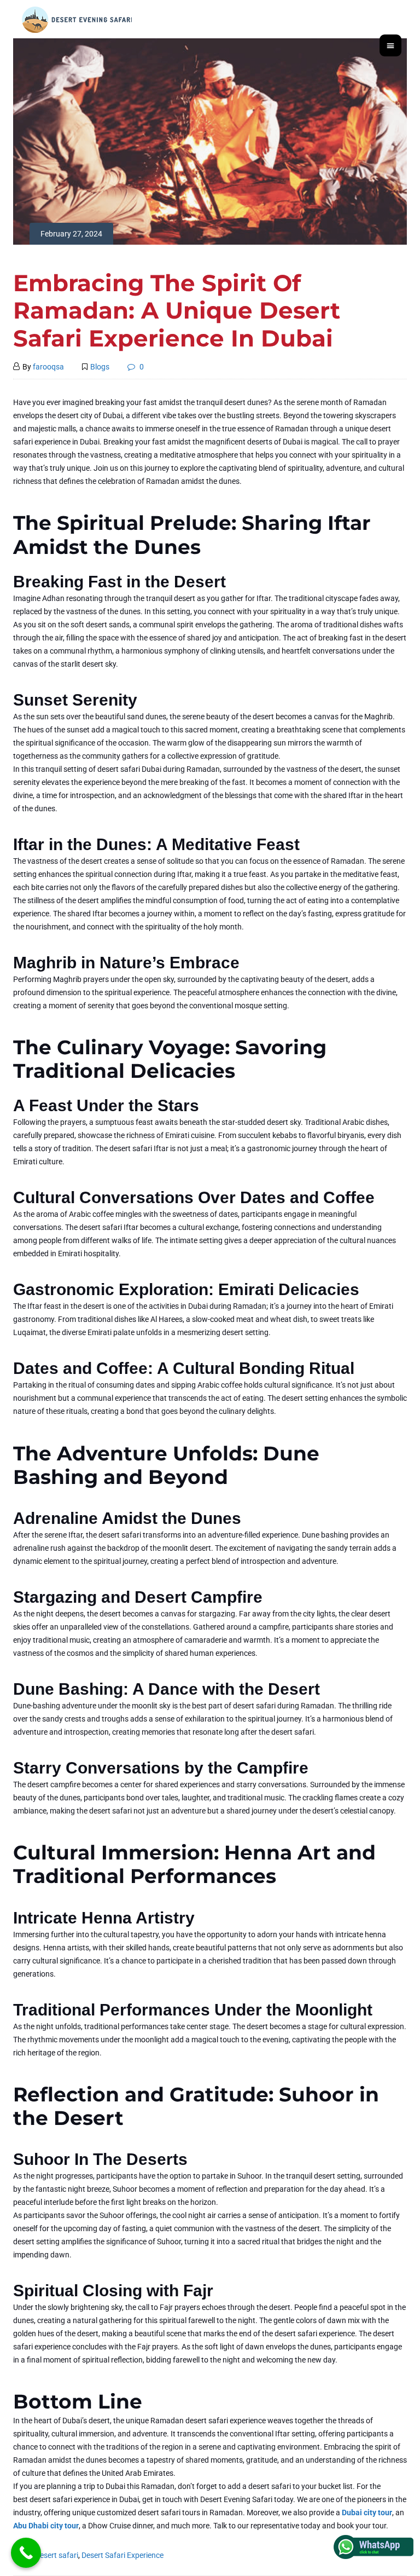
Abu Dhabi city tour (46, 2526)
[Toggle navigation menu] (390, 45)
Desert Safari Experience (122, 2555)
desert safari (57, 2555)
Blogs (100, 367)
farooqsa (48, 367)
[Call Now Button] (26, 2553)
